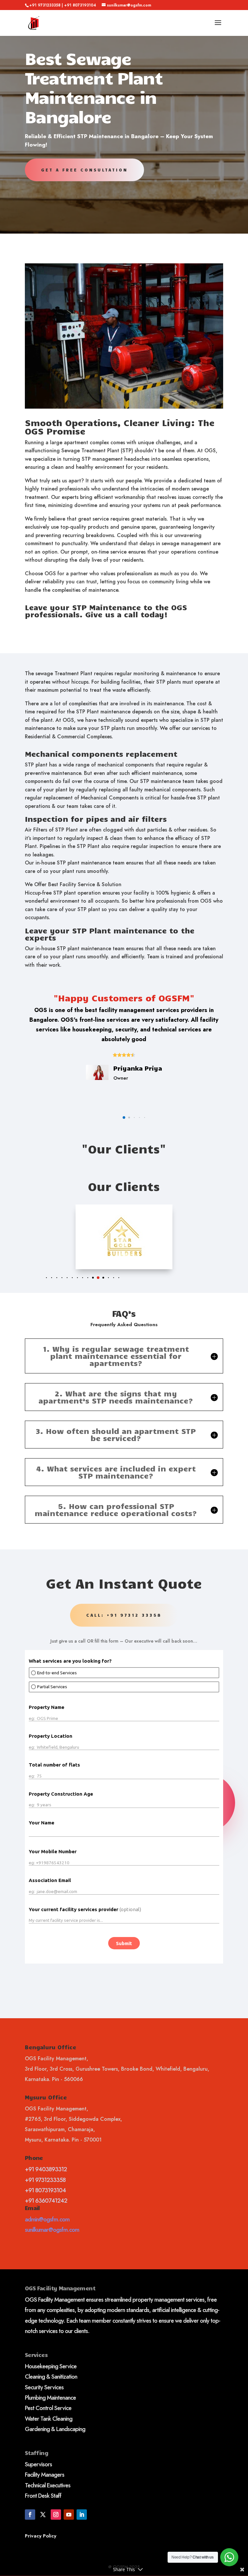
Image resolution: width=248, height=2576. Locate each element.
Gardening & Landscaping (55, 2429)
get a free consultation (84, 170)
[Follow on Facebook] (30, 2515)
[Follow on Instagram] (56, 2515)
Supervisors (38, 2464)
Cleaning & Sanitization (51, 2377)
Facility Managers (45, 2475)
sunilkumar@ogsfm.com (52, 2230)
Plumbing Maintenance (50, 2398)
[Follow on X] (43, 2515)
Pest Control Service (48, 2408)
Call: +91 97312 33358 (124, 1615)
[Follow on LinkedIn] (82, 2515)
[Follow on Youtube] (69, 2515)
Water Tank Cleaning (49, 2419)
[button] (119, 1117)
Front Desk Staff (43, 2496)
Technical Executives (48, 2485)
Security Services (44, 2387)
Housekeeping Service (51, 2366)
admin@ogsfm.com (47, 2219)
